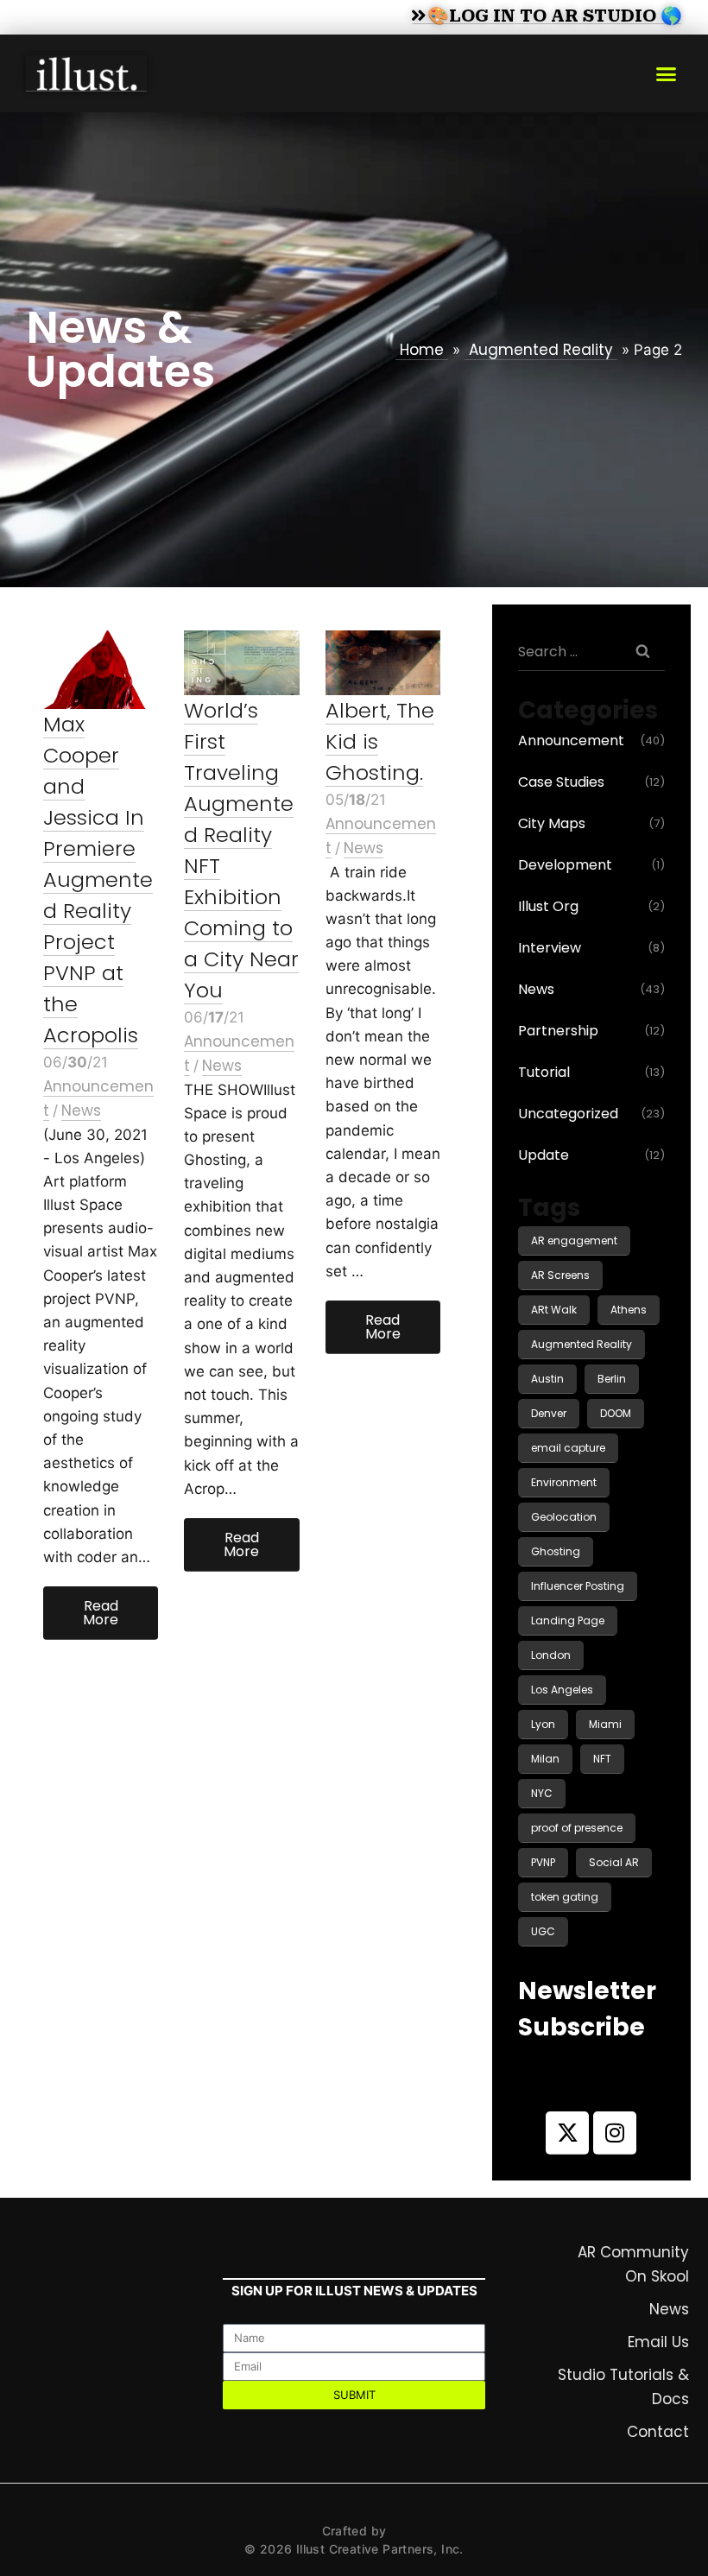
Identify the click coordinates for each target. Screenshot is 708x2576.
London (551, 1655)
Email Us (658, 2342)
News (81, 1111)
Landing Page (568, 1620)
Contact (658, 2432)
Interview (550, 948)
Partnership (558, 1031)
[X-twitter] (567, 2133)
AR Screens (560, 1275)
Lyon (543, 1724)
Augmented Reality (541, 350)
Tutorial (544, 1072)
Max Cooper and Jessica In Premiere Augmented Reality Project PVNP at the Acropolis (98, 880)
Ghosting (556, 1551)
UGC (543, 1931)
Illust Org (548, 906)
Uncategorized (568, 1114)
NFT (602, 1759)
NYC (542, 1793)
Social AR (614, 1862)
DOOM (616, 1413)
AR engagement (574, 1241)
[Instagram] (615, 2133)
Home (422, 350)
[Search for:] (591, 651)
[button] (667, 73)
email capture (568, 1448)
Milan (545, 1759)
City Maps (552, 823)
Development (565, 865)
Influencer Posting (578, 1586)
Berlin (612, 1379)
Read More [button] (101, 1613)
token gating (565, 1897)
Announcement (571, 741)
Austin (547, 1379)
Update (544, 1155)
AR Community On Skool (633, 2264)
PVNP (543, 1862)
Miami (605, 1724)
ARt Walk (554, 1310)
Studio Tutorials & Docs (623, 2387)
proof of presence (577, 1828)
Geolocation (564, 1517)
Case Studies (561, 782)
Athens (629, 1310)
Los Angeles (562, 1690)
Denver (549, 1413)
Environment (564, 1482)
